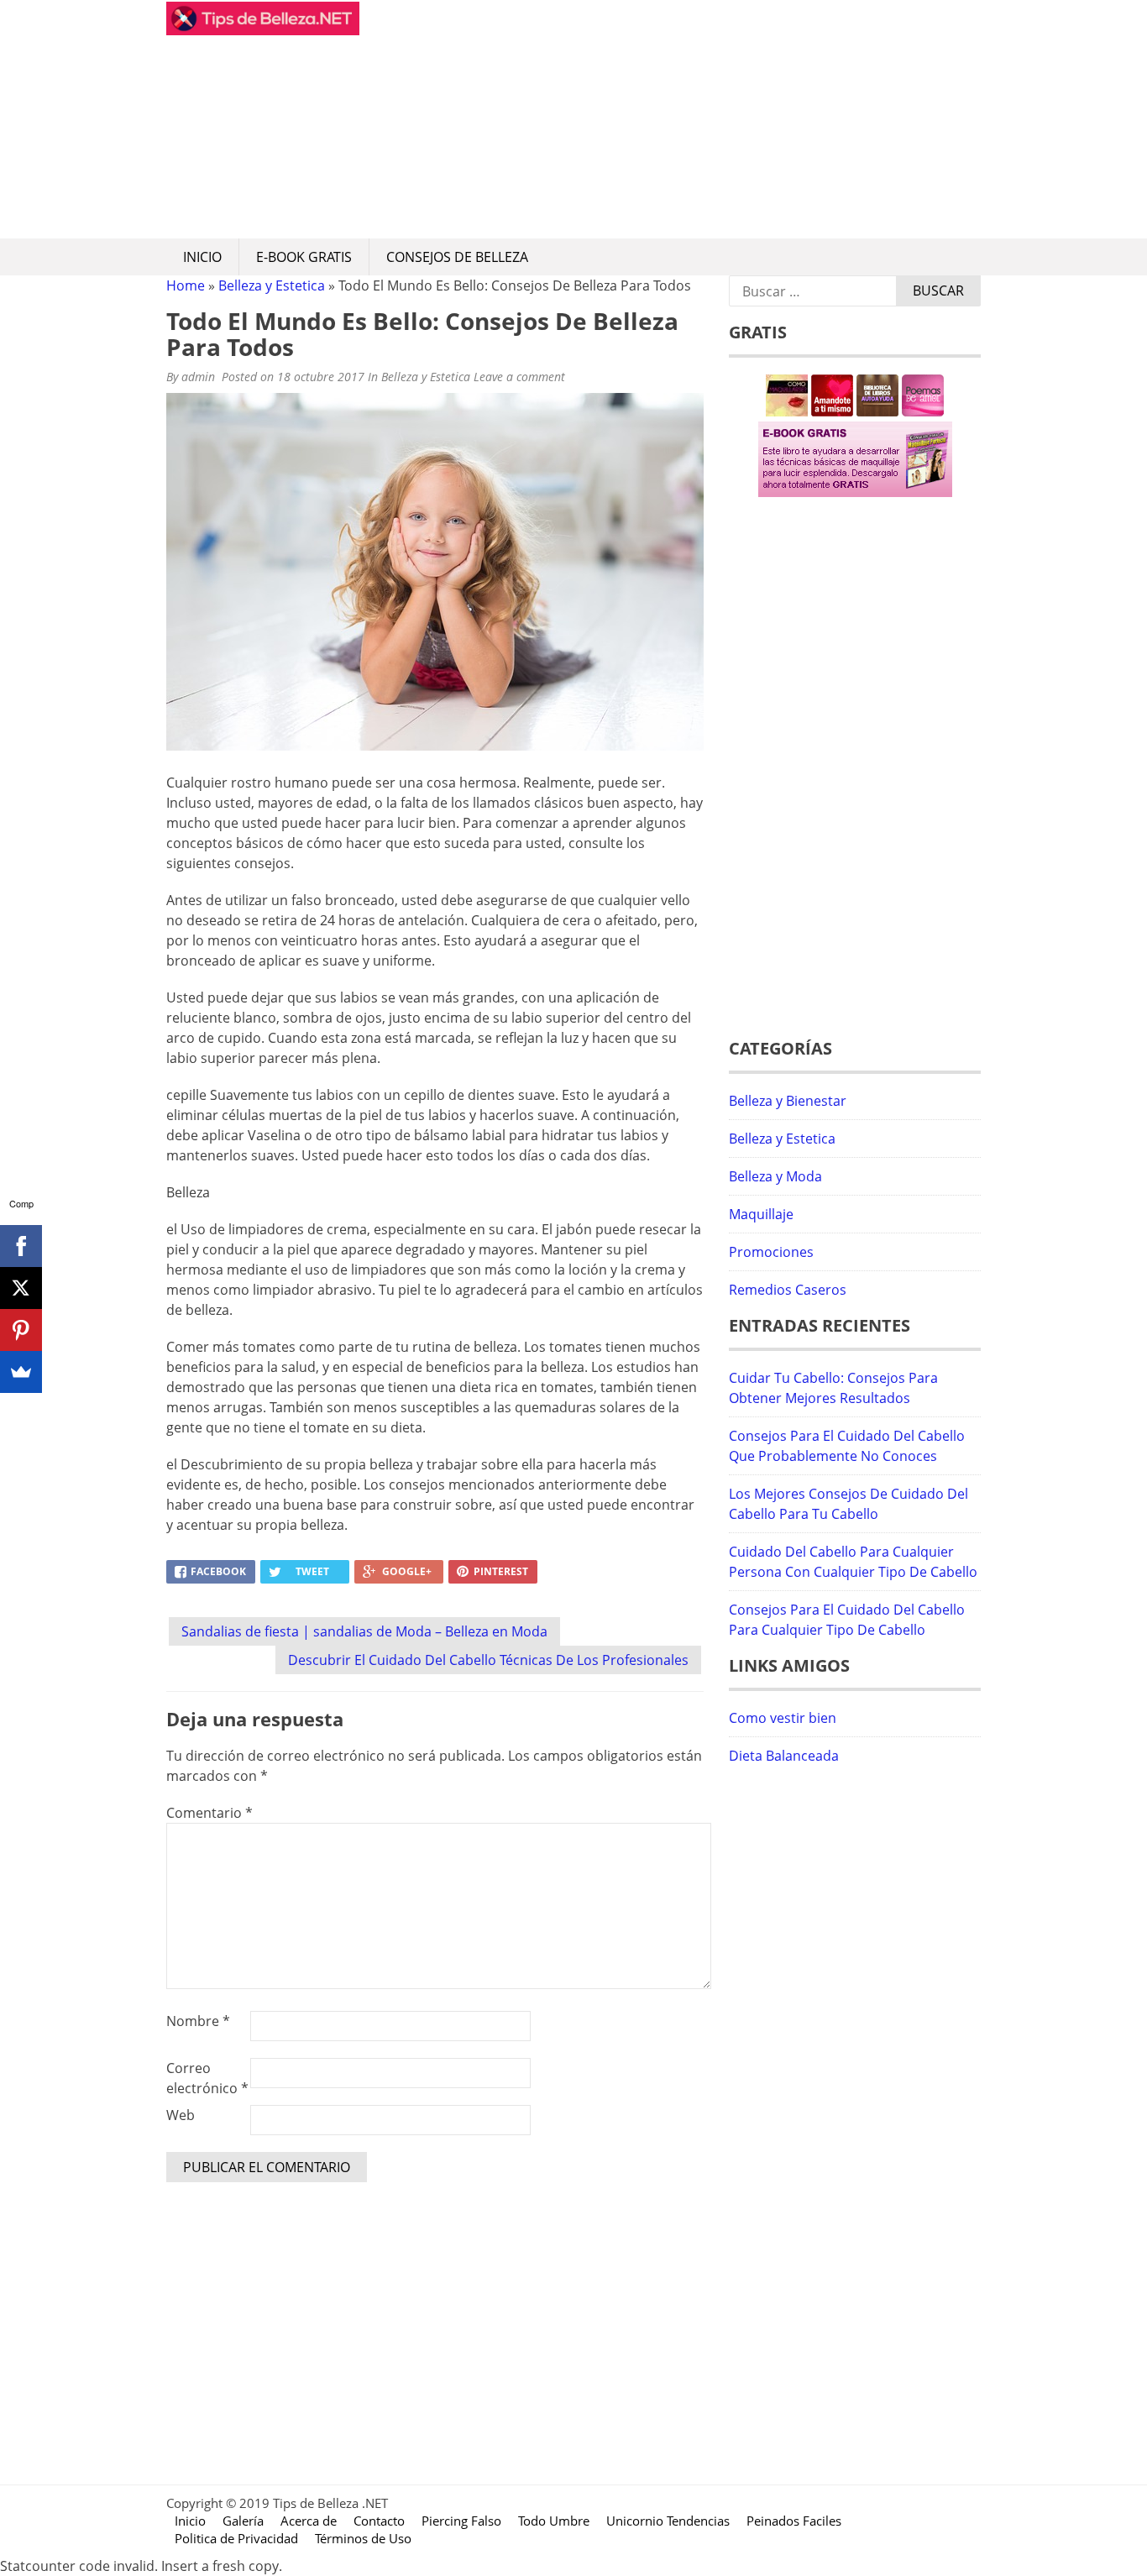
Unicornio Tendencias (668, 2521)
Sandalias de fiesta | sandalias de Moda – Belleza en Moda (364, 1631)
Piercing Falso (461, 2521)
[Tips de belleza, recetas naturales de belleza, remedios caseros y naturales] (263, 30)
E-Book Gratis (304, 257)
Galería (243, 2521)
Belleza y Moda (775, 1176)
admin (198, 377)
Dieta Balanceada (784, 1756)
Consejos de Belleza (457, 257)
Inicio (202, 257)
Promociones (771, 1252)
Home (186, 285)
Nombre (198, 2021)
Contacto (379, 2521)
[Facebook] (21, 1246)
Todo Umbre (554, 2521)
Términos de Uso (363, 2538)
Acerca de (309, 2521)
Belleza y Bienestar (788, 1101)
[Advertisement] (670, 119)
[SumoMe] (21, 1372)
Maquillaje (761, 1214)
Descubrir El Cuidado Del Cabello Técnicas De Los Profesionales (488, 1660)
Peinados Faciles (794, 2521)
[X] (21, 1288)
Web (181, 2115)
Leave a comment (521, 377)
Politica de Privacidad (236, 2538)
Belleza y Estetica (272, 285)
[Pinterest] (21, 1330)
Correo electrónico (207, 2078)
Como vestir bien (783, 1718)
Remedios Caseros (788, 1290)
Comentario (209, 1813)
